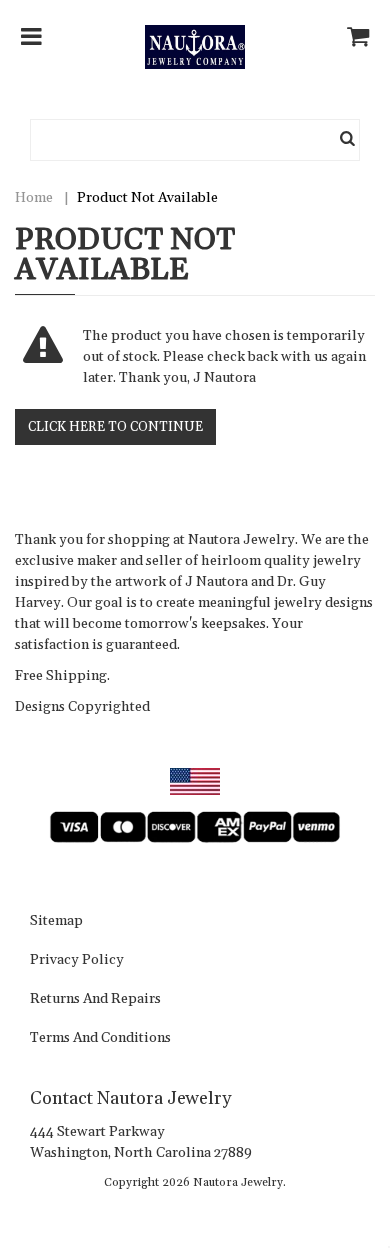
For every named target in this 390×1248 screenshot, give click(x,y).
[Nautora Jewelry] (195, 47)
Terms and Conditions (100, 1039)
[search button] (348, 140)
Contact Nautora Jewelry (130, 1098)
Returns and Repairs (95, 1000)
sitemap (56, 922)
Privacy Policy (77, 961)
